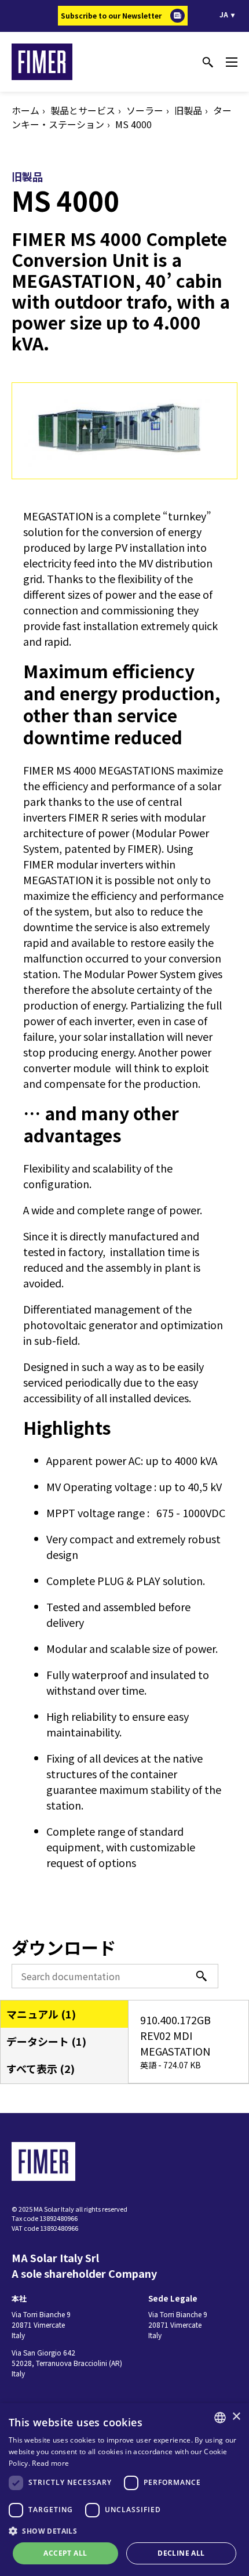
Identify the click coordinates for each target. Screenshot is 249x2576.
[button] (124, 2531)
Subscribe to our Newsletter (111, 15)
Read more (50, 2463)
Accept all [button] (65, 2553)
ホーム (25, 110)
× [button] (236, 2417)
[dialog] (124, 2490)
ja (224, 14)
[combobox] (220, 2418)
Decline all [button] (181, 2553)
